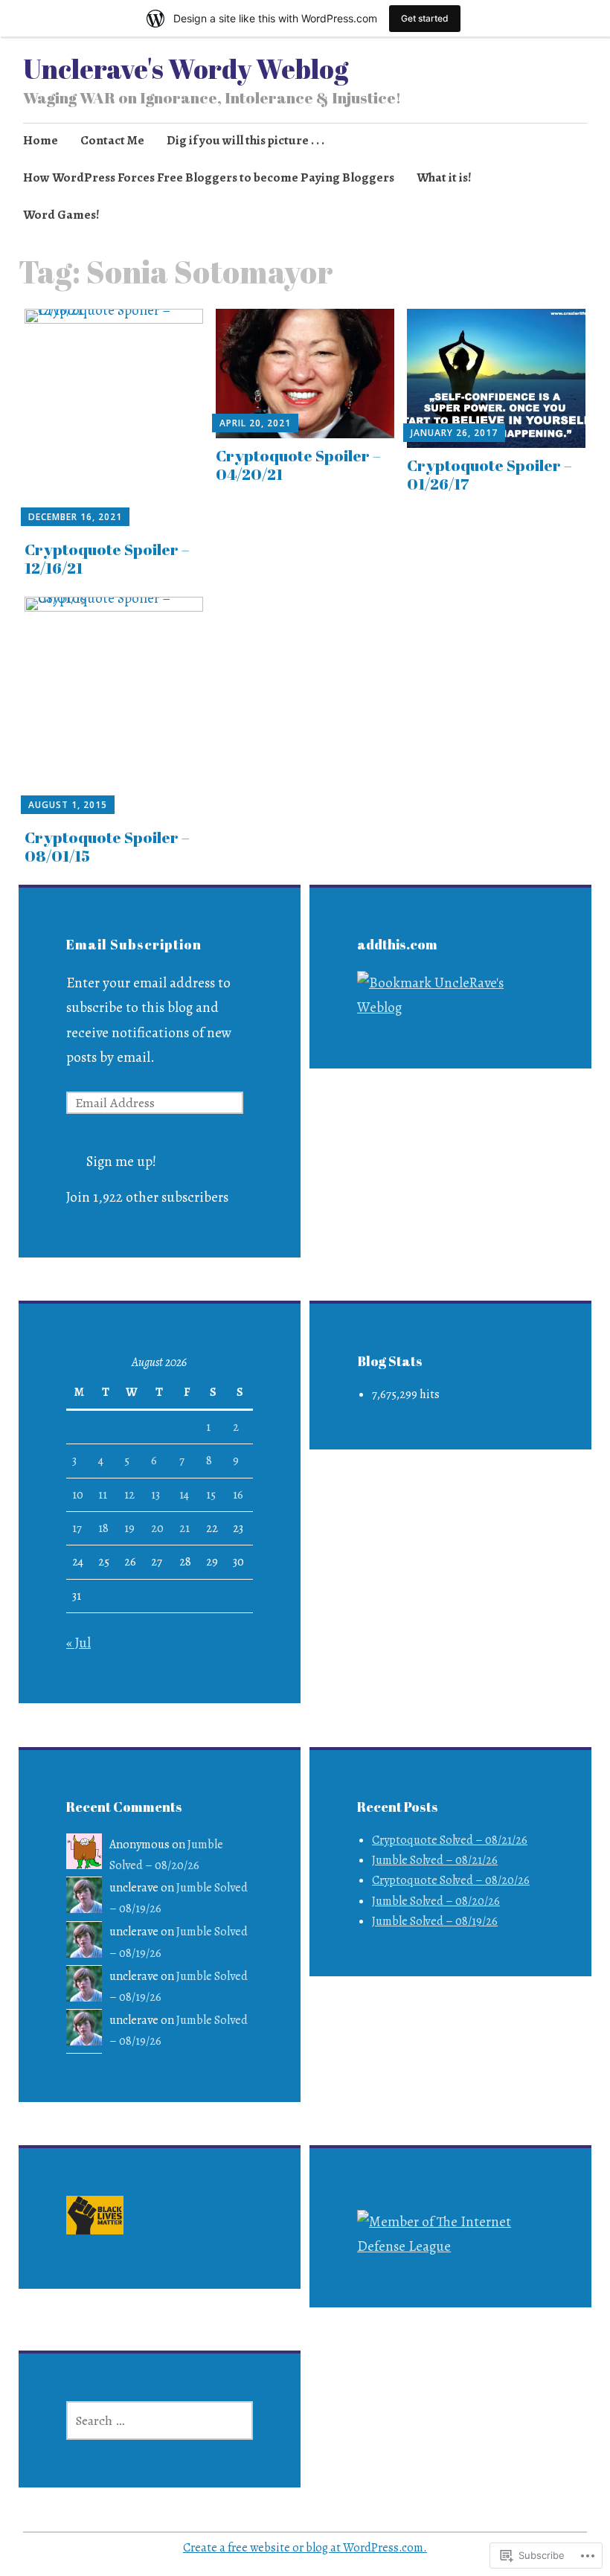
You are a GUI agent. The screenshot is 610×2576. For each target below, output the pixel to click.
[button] (95, 2218)
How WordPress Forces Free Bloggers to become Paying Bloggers (209, 177)
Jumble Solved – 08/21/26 (435, 1860)
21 (184, 1528)
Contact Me (112, 140)
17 (77, 1528)
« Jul (78, 1643)
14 (184, 1495)
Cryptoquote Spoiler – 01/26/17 (489, 474)
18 (103, 1528)
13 (155, 1495)
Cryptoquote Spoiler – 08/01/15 (107, 846)
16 (238, 1495)
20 (157, 1528)
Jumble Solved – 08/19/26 (435, 1921)
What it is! (444, 177)
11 (103, 1495)
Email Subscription (134, 944)
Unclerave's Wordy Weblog (186, 68)
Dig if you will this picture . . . (245, 140)
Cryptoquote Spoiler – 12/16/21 (107, 558)
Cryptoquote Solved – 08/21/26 (450, 1840)
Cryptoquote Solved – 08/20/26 (451, 1880)
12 (129, 1495)
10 (78, 1495)
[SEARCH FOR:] (160, 2420)
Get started (425, 18)
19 (129, 1528)
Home (41, 140)
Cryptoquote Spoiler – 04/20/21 (298, 465)
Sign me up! (121, 1162)
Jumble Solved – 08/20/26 (436, 1901)
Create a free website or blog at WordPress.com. (305, 2548)
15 (211, 1495)
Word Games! (61, 215)
